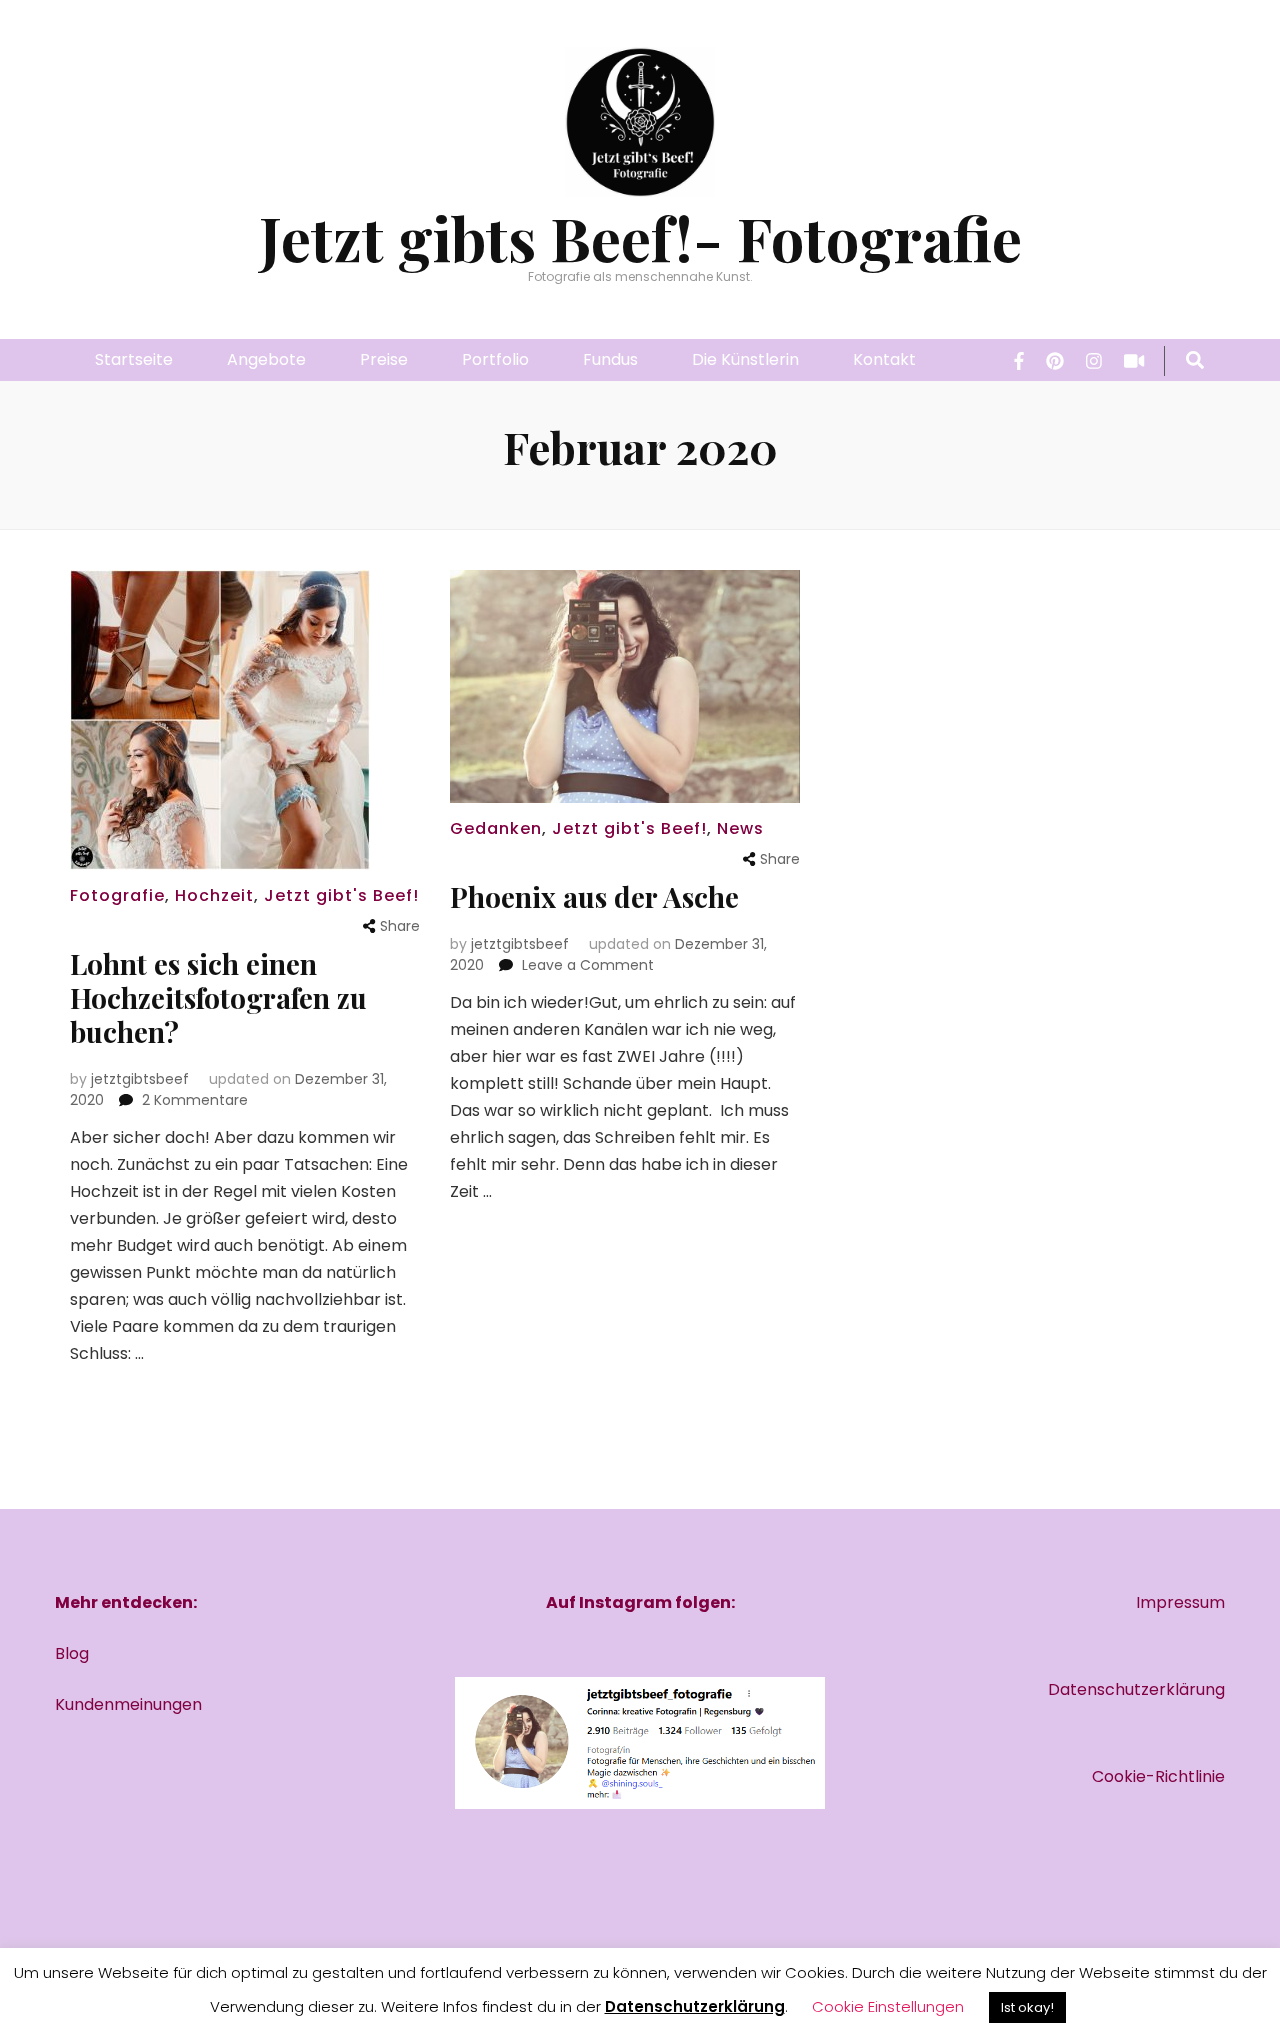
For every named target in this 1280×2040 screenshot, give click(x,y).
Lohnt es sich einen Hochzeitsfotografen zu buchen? (218, 997)
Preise (384, 359)
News (740, 828)
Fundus (610, 359)
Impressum (1180, 1602)
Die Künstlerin (745, 359)
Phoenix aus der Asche (594, 896)
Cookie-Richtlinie (1158, 1776)
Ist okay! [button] (1027, 2007)
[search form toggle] (1195, 361)
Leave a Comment (588, 965)
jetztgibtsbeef (140, 1079)
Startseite (134, 359)
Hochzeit (214, 895)
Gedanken (496, 828)
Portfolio (495, 359)
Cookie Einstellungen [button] (888, 2006)
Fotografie (117, 895)
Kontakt (884, 359)
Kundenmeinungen (128, 1704)
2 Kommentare (195, 1100)
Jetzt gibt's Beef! (341, 895)
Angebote (266, 359)
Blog (72, 1653)
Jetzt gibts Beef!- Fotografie (640, 237)
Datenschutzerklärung (1136, 1689)
